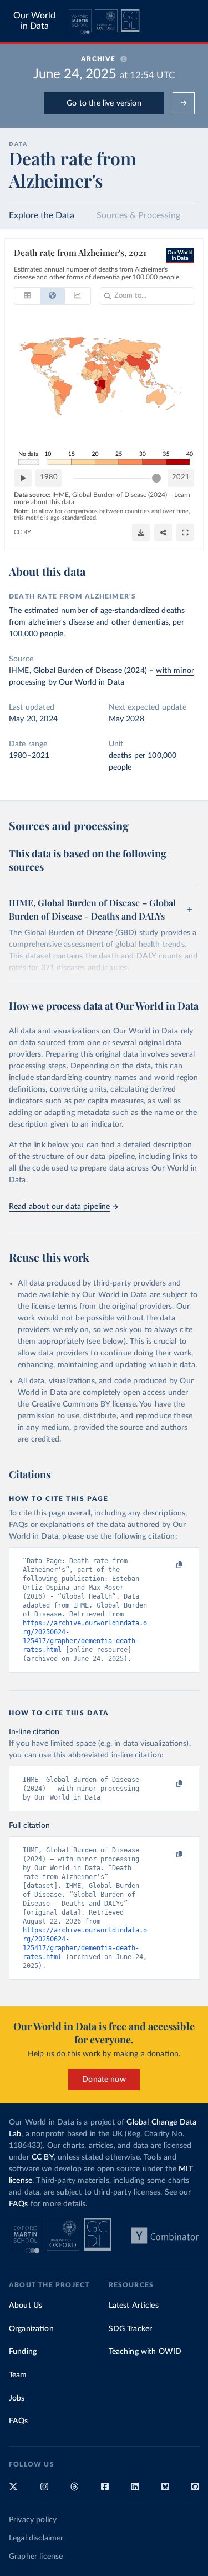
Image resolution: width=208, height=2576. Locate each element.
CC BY (22, 532)
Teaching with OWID (145, 2352)
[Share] (163, 533)
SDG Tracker (131, 2329)
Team (18, 2375)
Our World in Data (34, 21)
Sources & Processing (138, 215)
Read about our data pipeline (59, 1207)
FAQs (19, 2204)
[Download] (141, 533)
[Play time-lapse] (23, 478)
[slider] (156, 478)
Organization (31, 2329)
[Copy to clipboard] (168, 1565)
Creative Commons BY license (84, 1404)
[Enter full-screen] (185, 533)
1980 (49, 477)
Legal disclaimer (36, 2538)
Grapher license (36, 2557)
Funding (23, 2352)
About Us (26, 2306)
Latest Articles (134, 2306)
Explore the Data (42, 215)
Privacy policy (33, 2520)
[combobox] (115, 296)
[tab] (27, 296)
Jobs (17, 2398)
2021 (181, 477)
